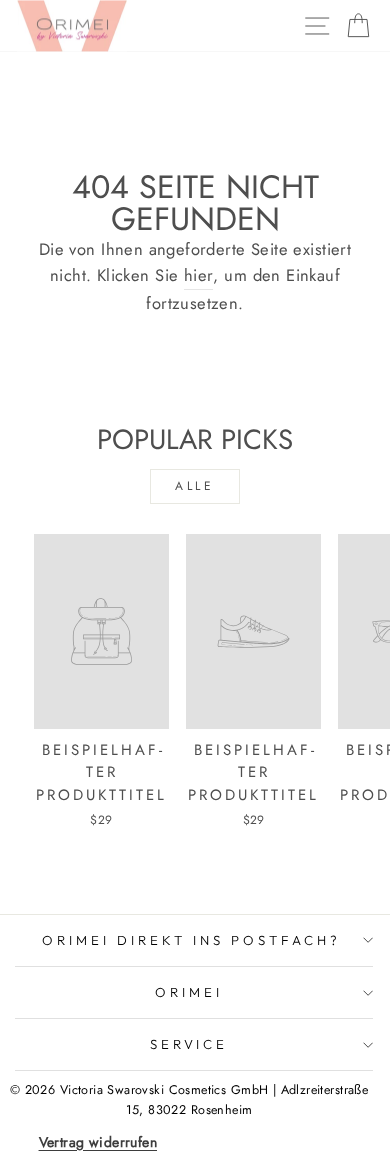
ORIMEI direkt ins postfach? (191, 940)
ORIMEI (189, 992)
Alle (194, 486)
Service (189, 1044)
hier (199, 275)
